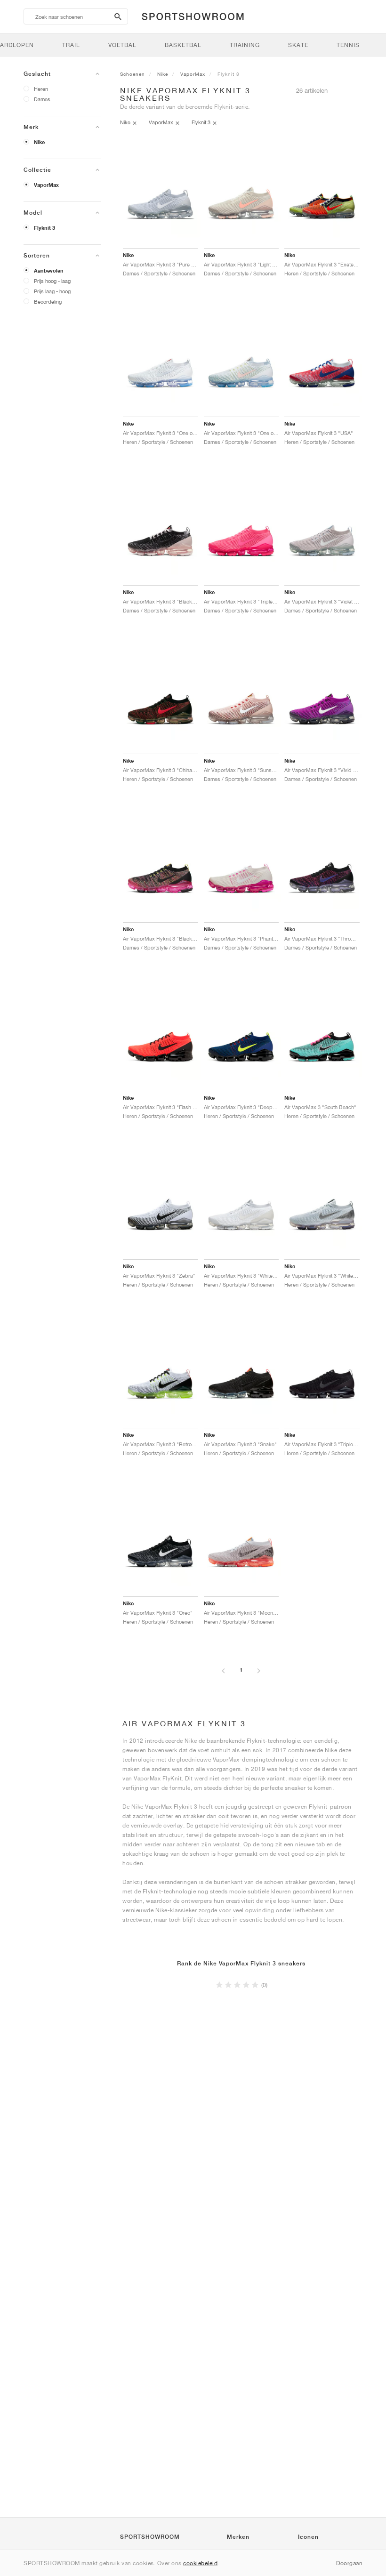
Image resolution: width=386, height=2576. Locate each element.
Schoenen (133, 74)
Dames (42, 99)
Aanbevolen (49, 271)
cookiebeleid (200, 2563)
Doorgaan (349, 2563)
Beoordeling (48, 302)
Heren (41, 89)
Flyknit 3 (44, 228)
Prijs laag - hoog (52, 291)
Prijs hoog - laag (52, 281)
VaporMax (46, 185)
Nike (39, 142)
